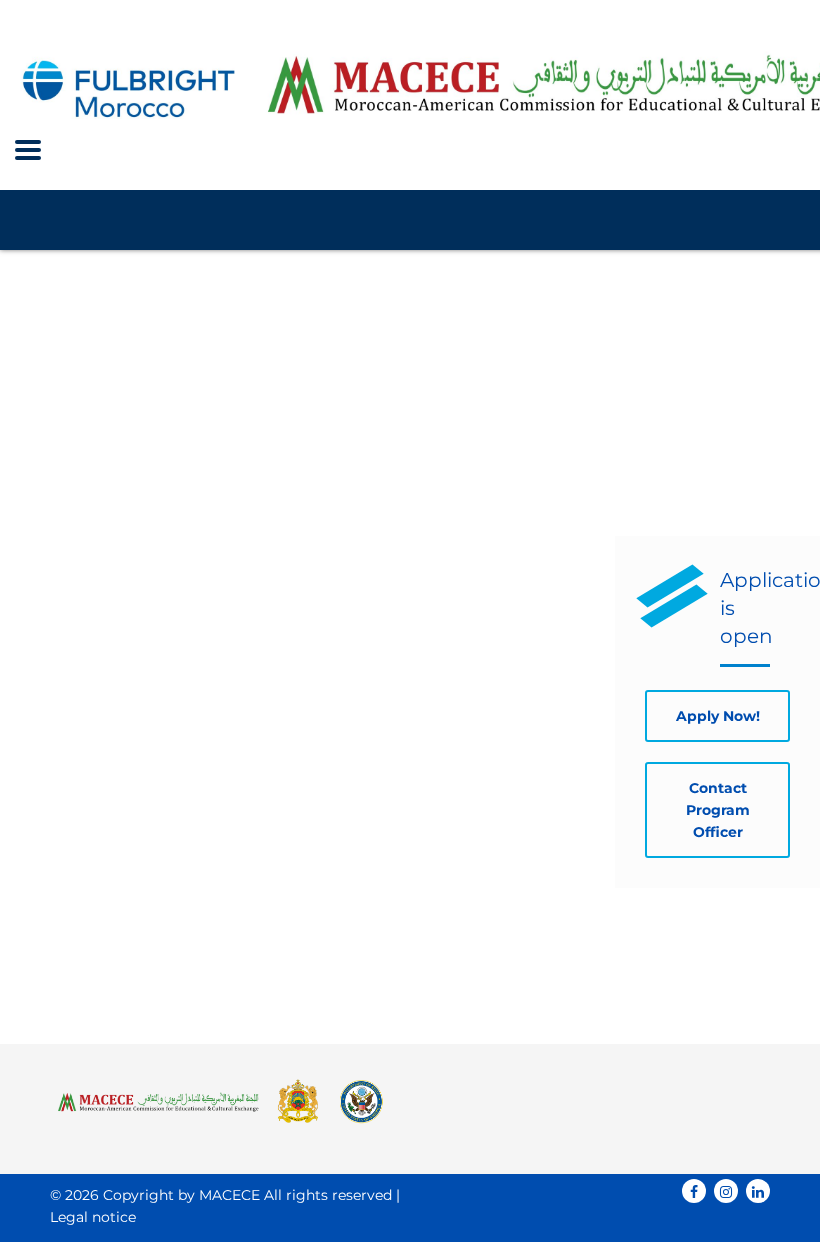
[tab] (112, 564)
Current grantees (97, 964)
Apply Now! (718, 716)
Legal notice (93, 1217)
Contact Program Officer (718, 810)
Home (69, 314)
